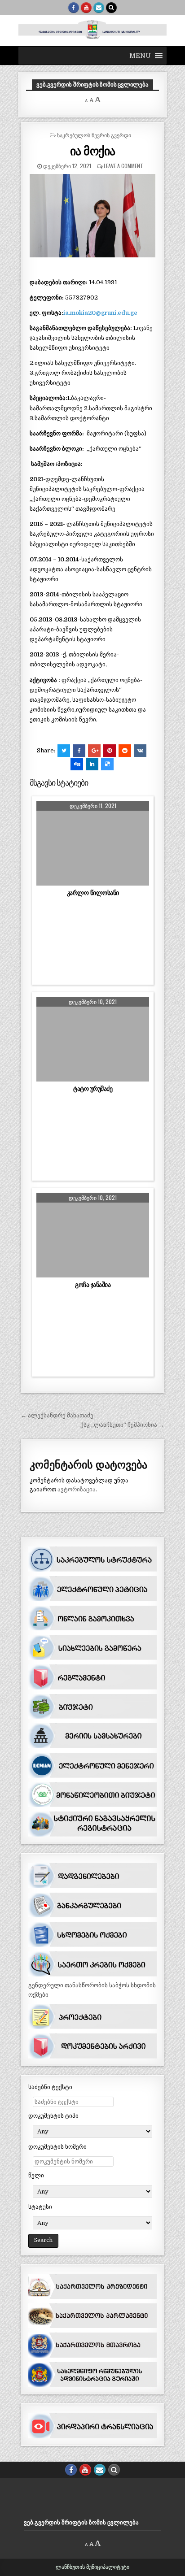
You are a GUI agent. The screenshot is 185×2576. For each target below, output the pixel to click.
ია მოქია (93, 150)
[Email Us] (99, 8)
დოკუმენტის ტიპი (53, 2116)
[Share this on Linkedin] (92, 764)
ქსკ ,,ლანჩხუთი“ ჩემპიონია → (122, 1425)
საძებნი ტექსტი (50, 2087)
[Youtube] (86, 8)
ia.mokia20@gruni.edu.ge (100, 313)
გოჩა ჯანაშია (93, 1285)
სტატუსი (40, 2207)
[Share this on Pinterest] (110, 751)
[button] (140, 56)
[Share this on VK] (140, 751)
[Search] (111, 8)
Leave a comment (123, 166)
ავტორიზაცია (77, 1489)
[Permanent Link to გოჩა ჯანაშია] (93, 1235)
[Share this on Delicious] (107, 764)
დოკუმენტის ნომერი (57, 2147)
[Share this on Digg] (77, 764)
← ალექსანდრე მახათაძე (57, 1415)
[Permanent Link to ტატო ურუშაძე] (93, 1039)
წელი (36, 2175)
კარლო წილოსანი (93, 893)
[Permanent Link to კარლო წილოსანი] (93, 843)
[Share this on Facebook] (79, 751)
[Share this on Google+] (94, 751)
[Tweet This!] (64, 751)
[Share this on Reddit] (125, 751)
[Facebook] (74, 8)
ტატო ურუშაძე (93, 1089)
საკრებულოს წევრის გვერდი (94, 135)
